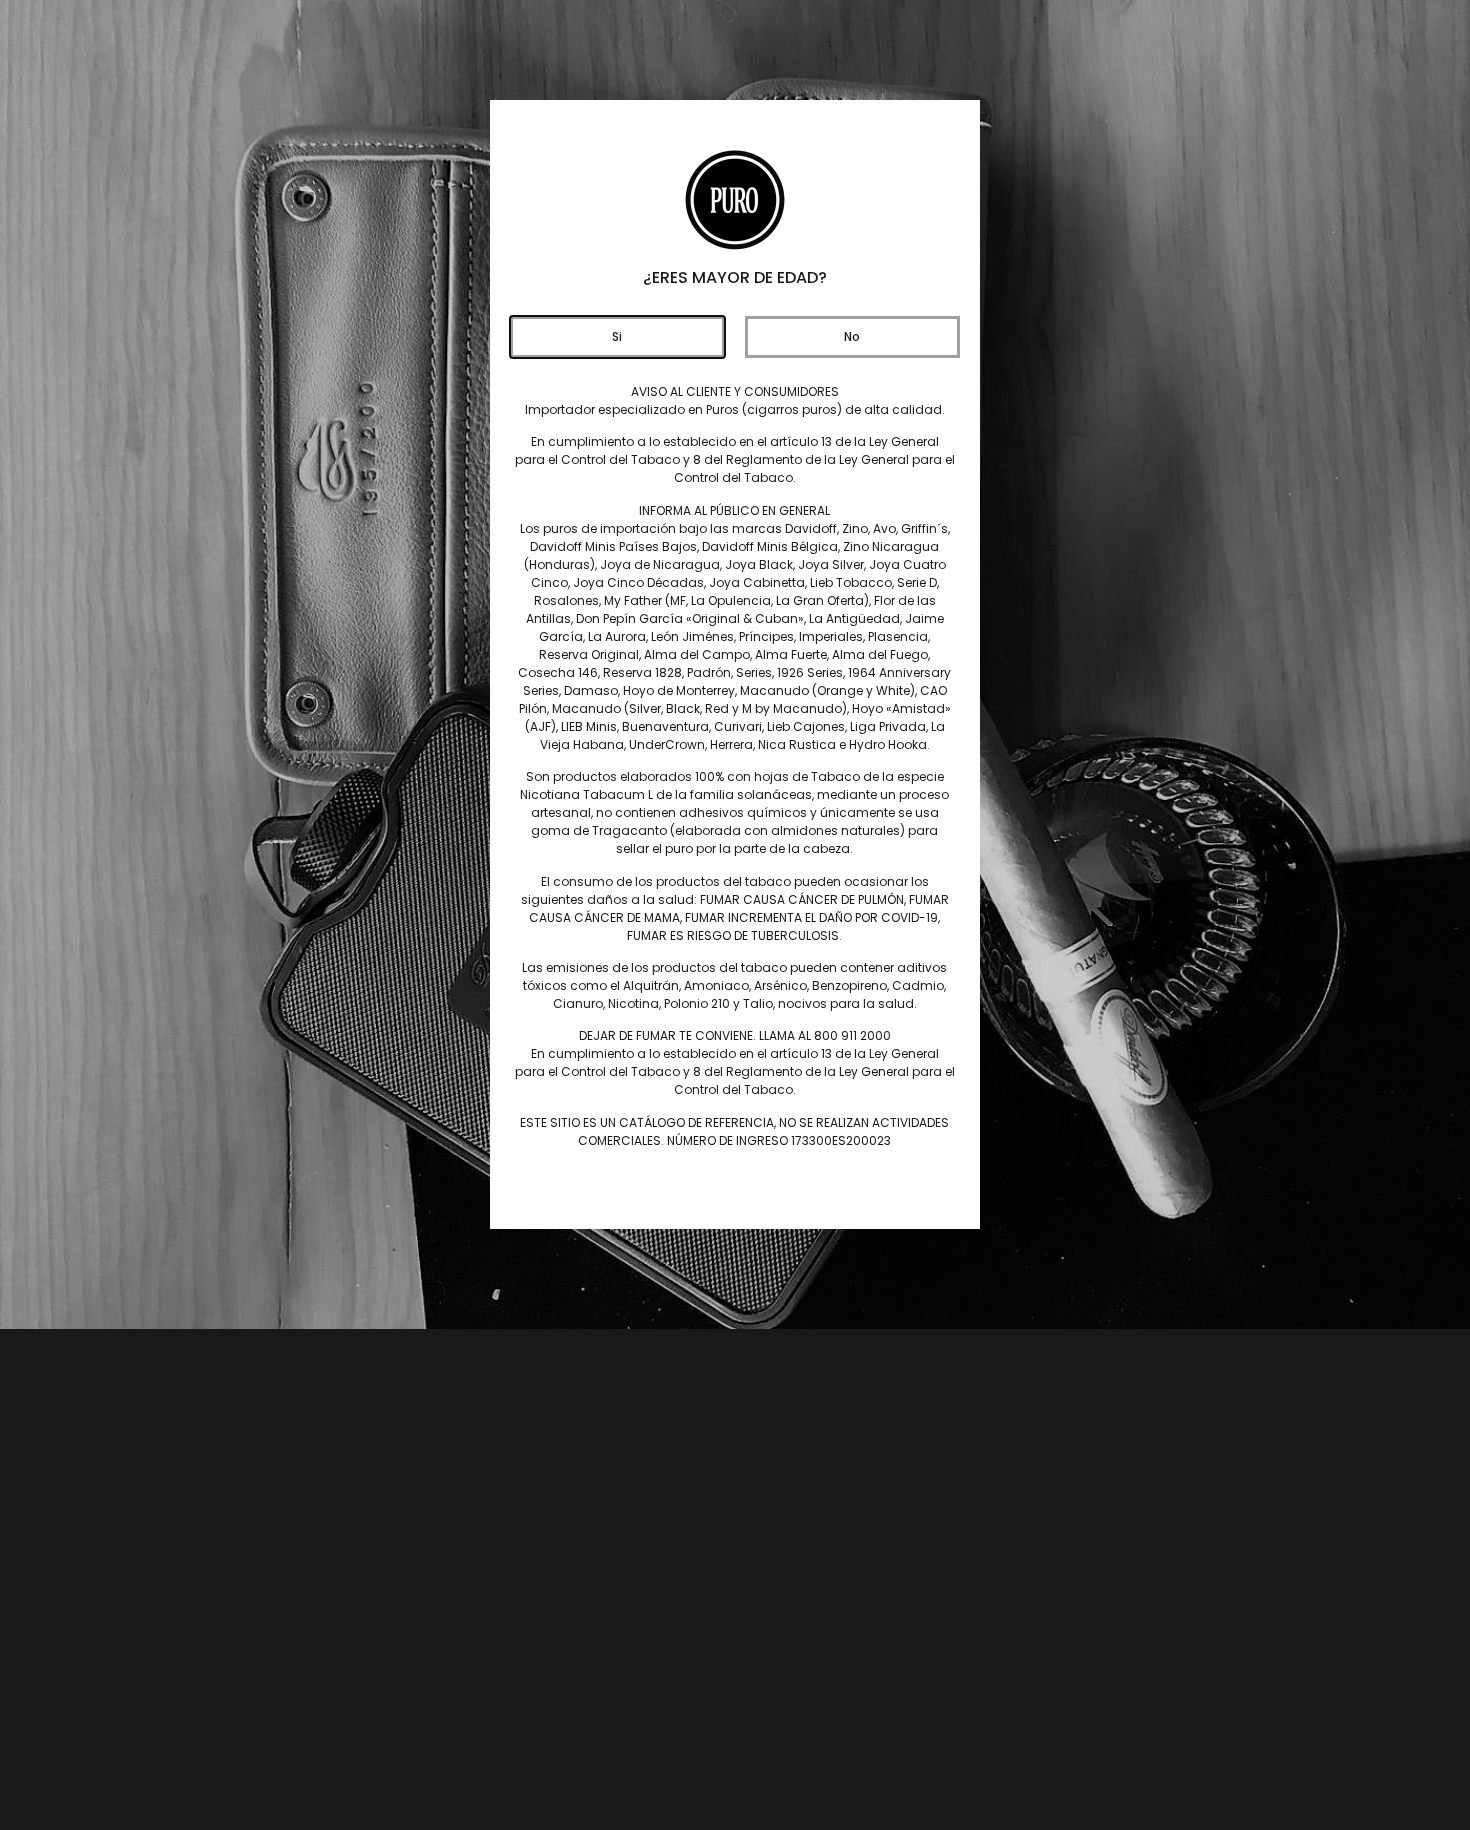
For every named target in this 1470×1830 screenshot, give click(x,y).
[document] (735, 915)
